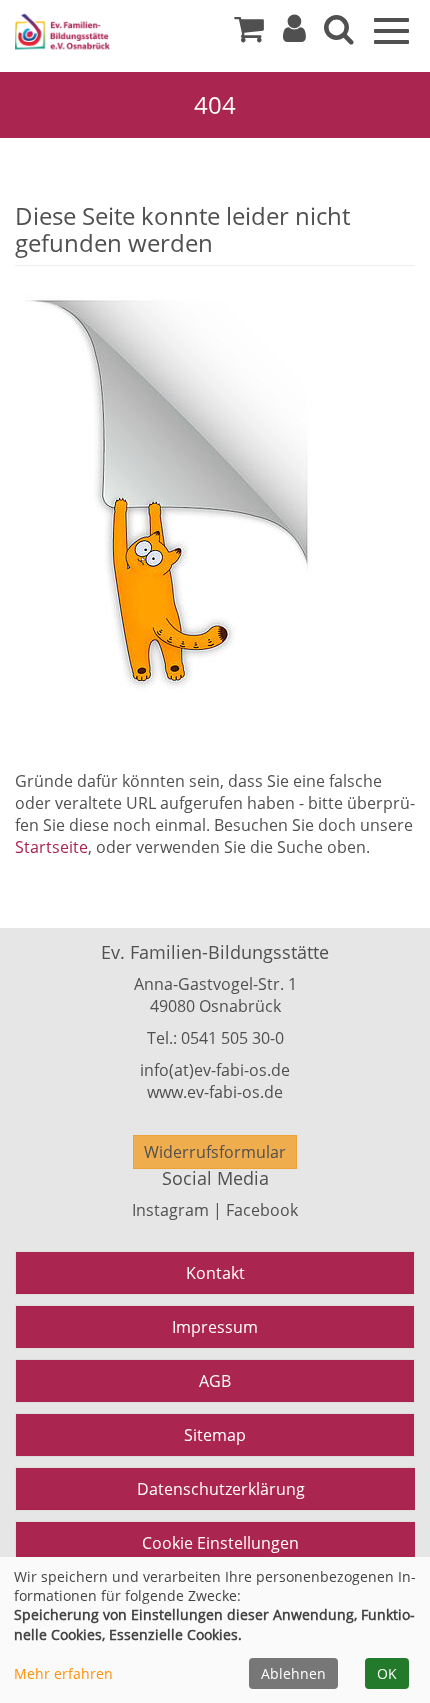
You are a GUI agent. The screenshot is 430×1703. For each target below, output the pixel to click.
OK (387, 1673)
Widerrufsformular (215, 1152)
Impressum (215, 1327)
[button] (294, 34)
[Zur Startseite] (90, 33)
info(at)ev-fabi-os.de (215, 1070)
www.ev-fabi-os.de (215, 1092)
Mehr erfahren (63, 1673)
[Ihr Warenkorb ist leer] (249, 34)
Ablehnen (293, 1673)
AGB (215, 1381)
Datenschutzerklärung (221, 1489)
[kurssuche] (339, 34)
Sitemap (215, 1435)
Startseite (51, 847)
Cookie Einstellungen (220, 1543)
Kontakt (215, 1273)
